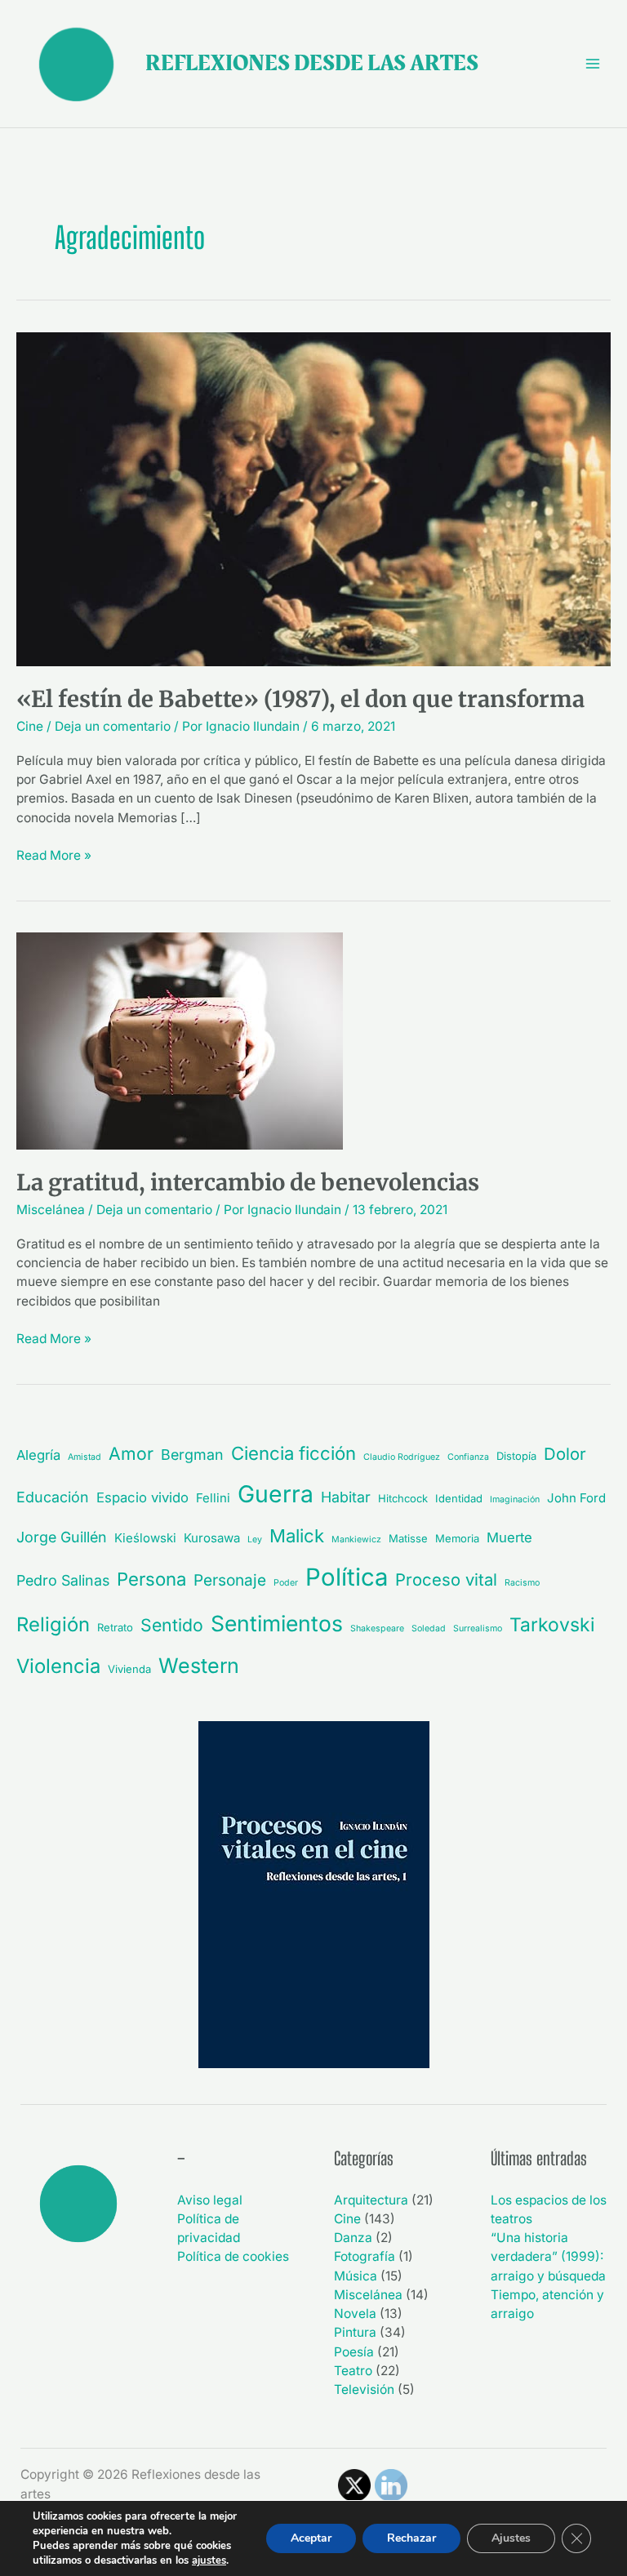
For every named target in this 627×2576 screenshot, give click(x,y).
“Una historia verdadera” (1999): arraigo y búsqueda (548, 2257)
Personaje (230, 1580)
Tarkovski (552, 1625)
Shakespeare (377, 1628)
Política (347, 1577)
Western (199, 1666)
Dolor (565, 1454)
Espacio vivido (142, 1497)
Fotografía (365, 2256)
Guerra (276, 1494)
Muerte (509, 1537)
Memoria (457, 1538)
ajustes (209, 2560)
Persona (151, 1579)
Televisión (364, 2389)
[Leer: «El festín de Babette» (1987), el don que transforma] (313, 498)
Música (356, 2276)
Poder (286, 1583)
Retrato (115, 1627)
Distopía (516, 1456)
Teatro (353, 2371)
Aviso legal (210, 2200)
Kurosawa (212, 1538)
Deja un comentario (113, 726)
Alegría (38, 1455)
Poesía (354, 2352)
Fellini (213, 1498)
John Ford (576, 1498)
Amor (131, 1453)
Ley (255, 1539)
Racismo (522, 1583)
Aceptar (311, 2538)
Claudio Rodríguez (402, 1457)
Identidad (459, 1498)
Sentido (172, 1625)
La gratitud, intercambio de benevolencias (248, 1182)
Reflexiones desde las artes (312, 63)
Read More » (54, 854)
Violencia (58, 1666)
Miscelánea (51, 1210)
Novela (355, 2314)
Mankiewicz (356, 1539)
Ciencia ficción (293, 1453)
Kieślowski (145, 1538)
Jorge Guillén (62, 1537)
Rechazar (411, 2538)
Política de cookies (233, 2256)
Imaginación (515, 1499)
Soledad (429, 1628)
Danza (353, 2238)
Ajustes (511, 2538)
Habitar (346, 1497)
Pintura (355, 2332)
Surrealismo (478, 1628)
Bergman (192, 1455)
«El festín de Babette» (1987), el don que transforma (300, 699)
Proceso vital (446, 1579)
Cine (30, 726)
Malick (297, 1536)
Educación (53, 1497)
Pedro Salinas (63, 1580)
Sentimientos (277, 1623)
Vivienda (129, 1669)
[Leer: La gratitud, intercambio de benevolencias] (180, 1041)
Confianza (468, 1457)
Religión (53, 1624)
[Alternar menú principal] (593, 63)
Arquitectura (371, 2200)
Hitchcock (403, 1498)
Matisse (408, 1538)
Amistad (84, 1457)
